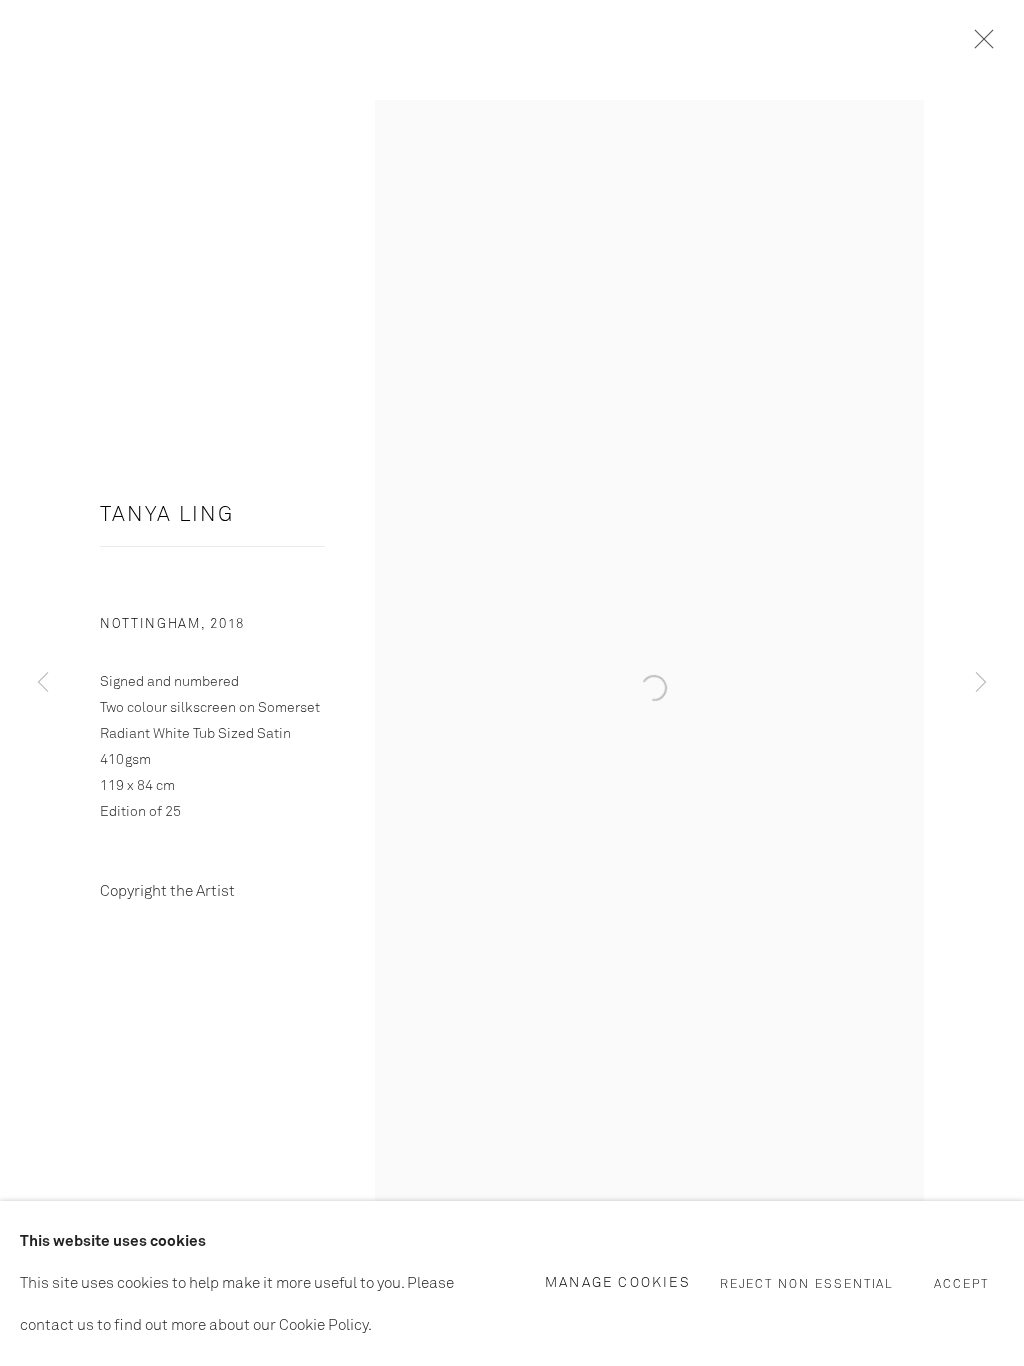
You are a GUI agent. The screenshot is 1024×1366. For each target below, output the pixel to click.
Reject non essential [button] (807, 1284)
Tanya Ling (167, 515)
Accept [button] (961, 1284)
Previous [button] (43, 683)
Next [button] (981, 683)
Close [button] (979, 45)
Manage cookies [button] (618, 1282)
